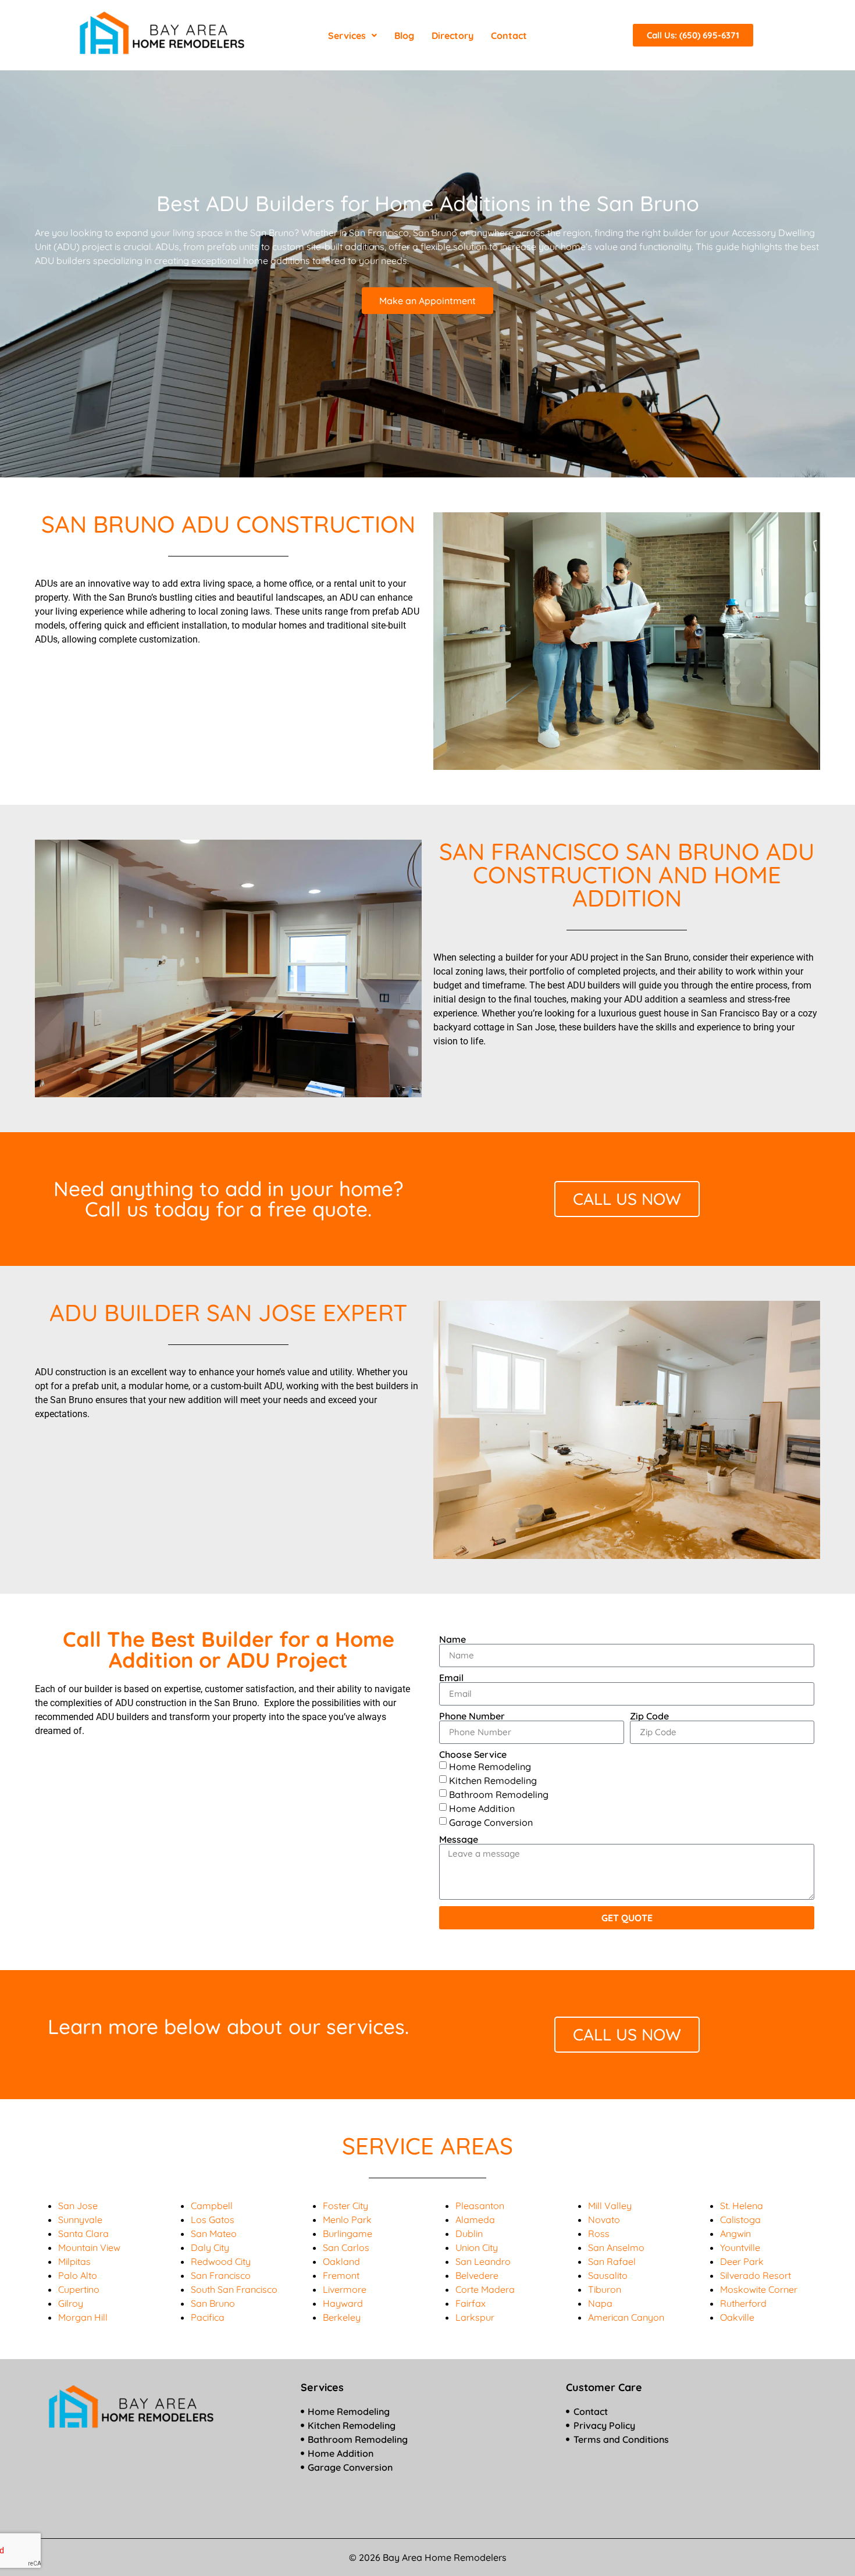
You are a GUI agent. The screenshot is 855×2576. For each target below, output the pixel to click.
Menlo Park (347, 2220)
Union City (477, 2247)
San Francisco (221, 2275)
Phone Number (472, 1716)
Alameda (475, 2220)
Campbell (212, 2206)
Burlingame (348, 2234)
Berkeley (342, 2317)
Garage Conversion (491, 1822)
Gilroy (71, 2303)
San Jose (78, 2206)
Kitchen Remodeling (493, 1780)
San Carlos (346, 2247)
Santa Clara (83, 2234)
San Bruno (213, 2303)
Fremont (341, 2275)
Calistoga (740, 2220)
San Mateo (214, 2234)
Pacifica (208, 2317)
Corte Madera (485, 2289)
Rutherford (743, 2303)
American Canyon (626, 2317)
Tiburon (605, 2289)
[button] (352, 35)
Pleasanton (480, 2206)
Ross (599, 2234)
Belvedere (477, 2275)
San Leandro (483, 2261)
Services (347, 35)
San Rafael (612, 2261)
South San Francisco (234, 2289)
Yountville (740, 2247)
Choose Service (473, 1754)
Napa (600, 2303)
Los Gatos (213, 2220)
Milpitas (74, 2261)
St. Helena (742, 2206)
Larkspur (475, 2317)
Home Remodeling (490, 1766)
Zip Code (649, 1716)
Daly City (210, 2247)
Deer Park (742, 2261)
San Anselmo (616, 2247)
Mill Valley (610, 2206)
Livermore (345, 2289)
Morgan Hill (83, 2317)
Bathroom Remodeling (499, 1794)
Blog (404, 35)
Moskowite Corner (759, 2289)
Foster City (345, 2206)
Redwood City (221, 2261)
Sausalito (608, 2275)
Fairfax (471, 2303)
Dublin (469, 2234)
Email (451, 1678)
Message (459, 1839)
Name (453, 1639)
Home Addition (482, 1808)
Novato (604, 2220)
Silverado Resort (756, 2275)
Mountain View (89, 2247)
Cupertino (79, 2289)
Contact (509, 35)
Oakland (341, 2261)
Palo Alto (78, 2275)
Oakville (737, 2317)
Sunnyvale (80, 2220)
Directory (453, 35)
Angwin (735, 2234)
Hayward (343, 2303)
